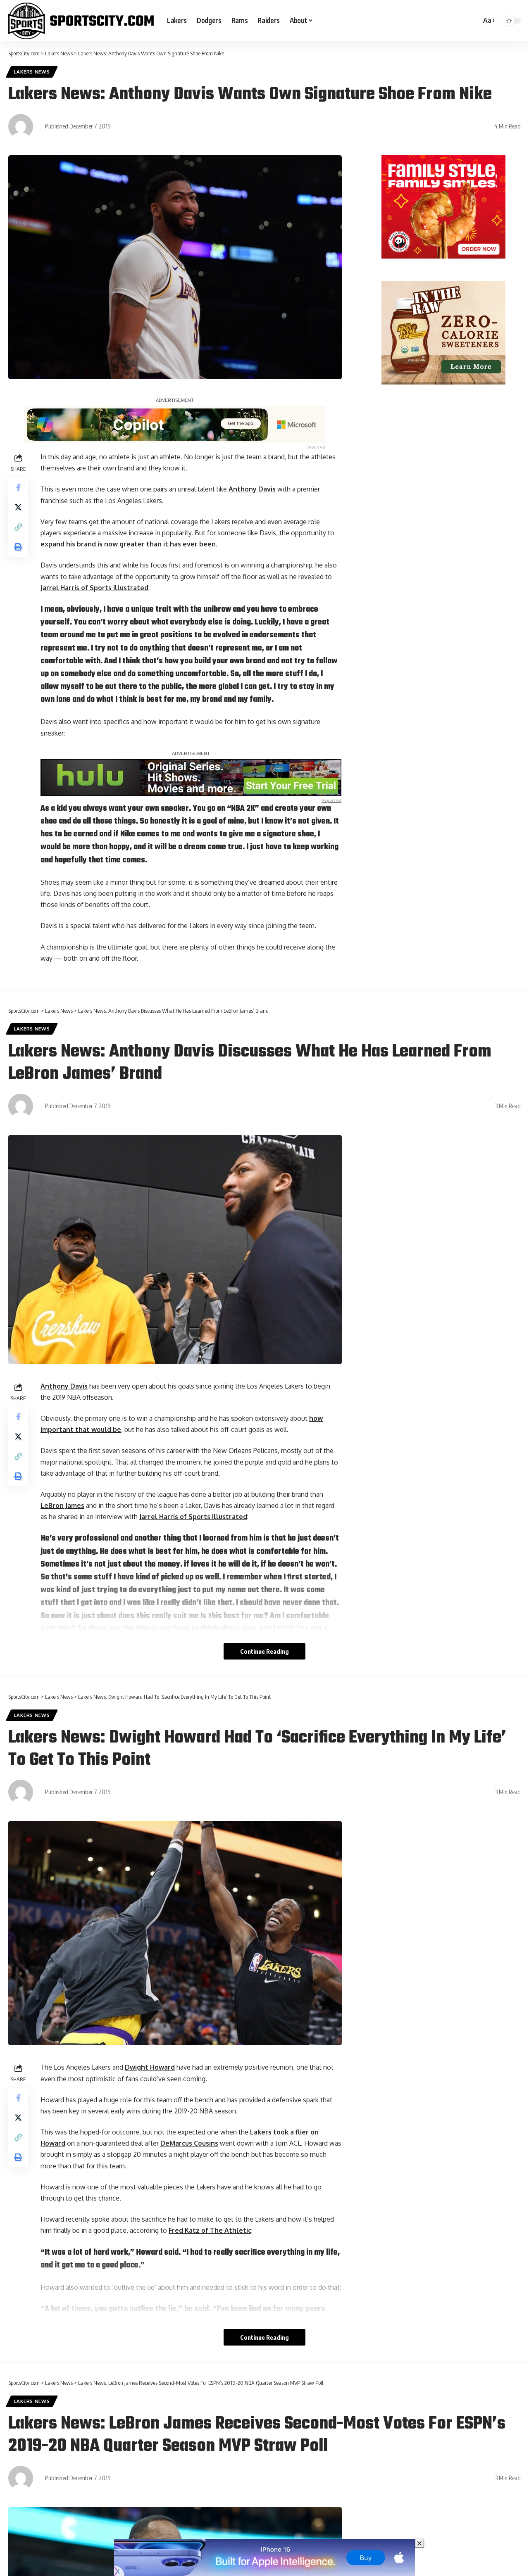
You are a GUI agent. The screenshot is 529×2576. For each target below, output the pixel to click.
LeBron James (62, 1505)
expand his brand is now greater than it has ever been (128, 544)
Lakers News (32, 72)
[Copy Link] (18, 527)
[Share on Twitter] (18, 507)
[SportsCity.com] (81, 21)
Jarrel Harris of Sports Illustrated (94, 588)
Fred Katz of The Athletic (210, 2230)
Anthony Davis (252, 489)
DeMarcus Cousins (189, 2143)
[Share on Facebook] (18, 487)
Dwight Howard (150, 2067)
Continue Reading (264, 1651)
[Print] (18, 547)
